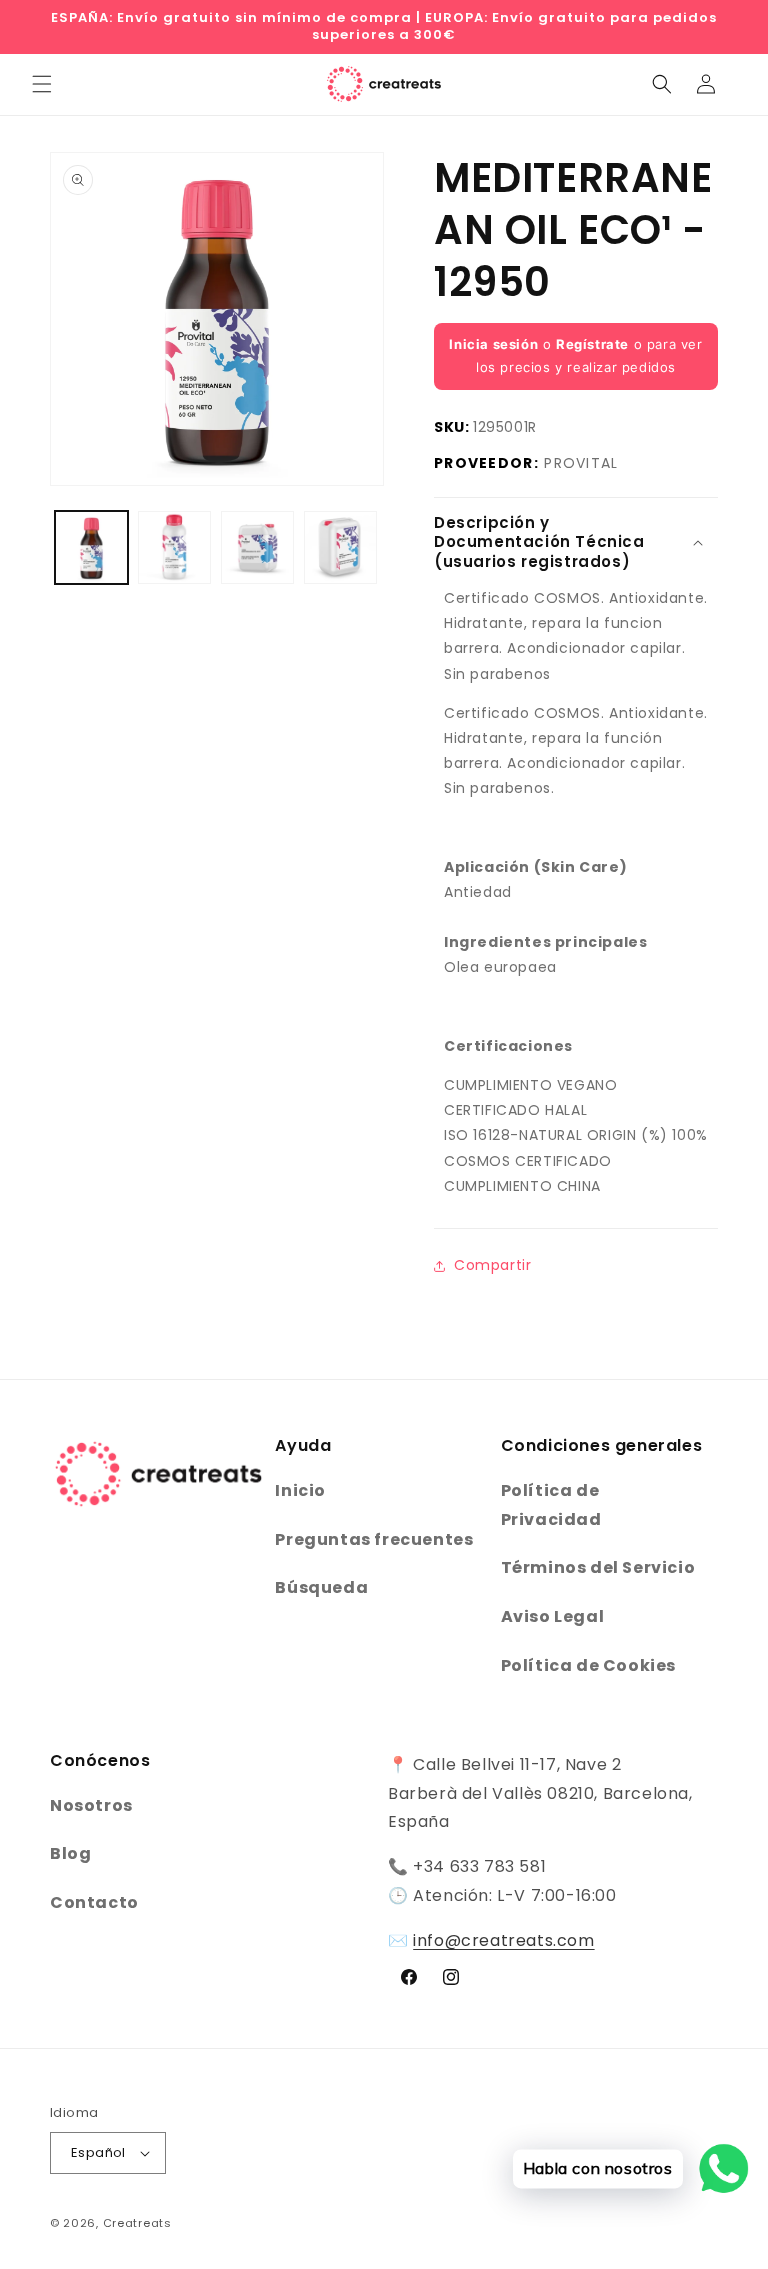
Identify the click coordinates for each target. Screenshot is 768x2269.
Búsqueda (321, 1587)
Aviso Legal (553, 1616)
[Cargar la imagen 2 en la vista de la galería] (174, 547)
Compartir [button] (492, 1265)
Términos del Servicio (598, 1567)
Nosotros (91, 1805)
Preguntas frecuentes (374, 1539)
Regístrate (592, 344)
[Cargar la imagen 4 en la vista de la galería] (340, 547)
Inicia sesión (493, 344)
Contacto (94, 1902)
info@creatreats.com (503, 1940)
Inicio (300, 1490)
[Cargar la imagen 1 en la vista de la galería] (91, 547)
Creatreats (137, 2223)
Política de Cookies (588, 1665)
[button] (42, 84)
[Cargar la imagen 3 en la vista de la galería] (257, 547)
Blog (70, 1853)
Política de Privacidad (551, 1505)
